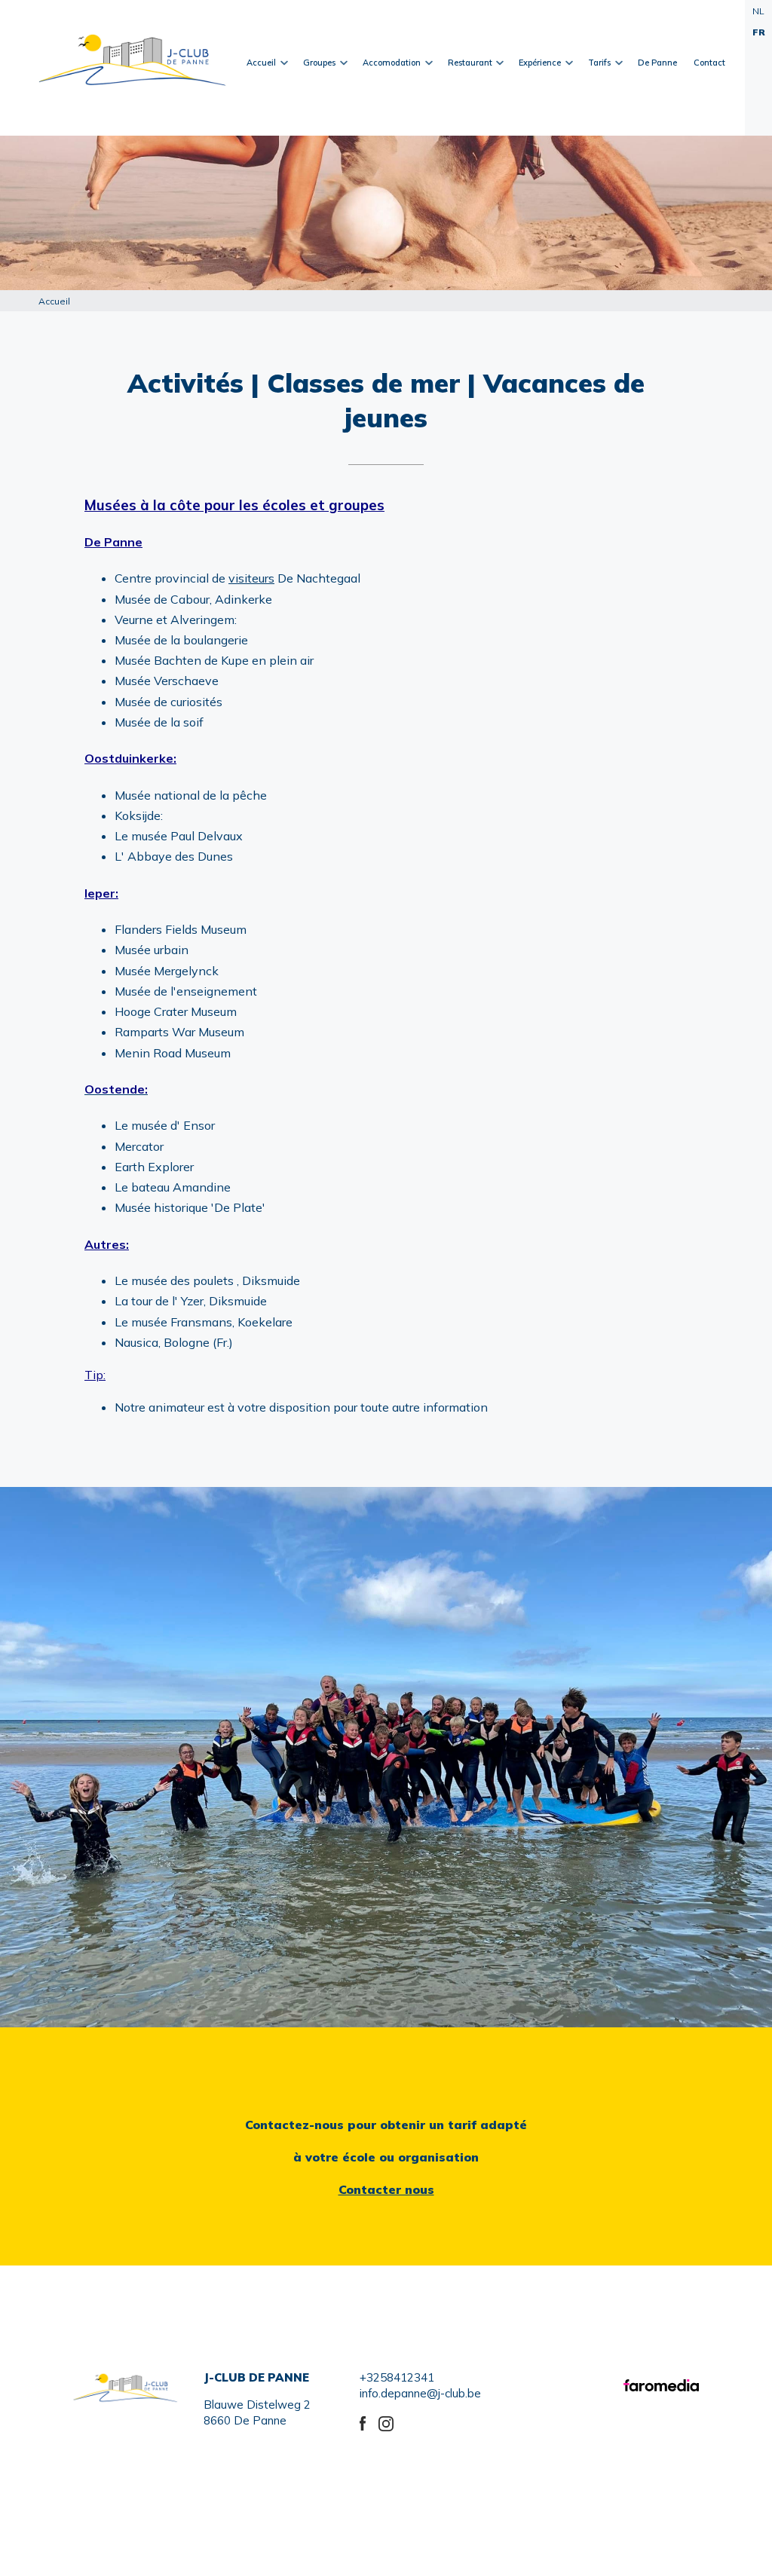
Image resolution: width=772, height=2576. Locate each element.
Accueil (257, 91)
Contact (709, 63)
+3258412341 (397, 2377)
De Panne (657, 63)
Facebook (369, 2422)
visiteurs (251, 578)
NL (758, 11)
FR (759, 32)
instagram (388, 2422)
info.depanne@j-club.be (420, 2393)
